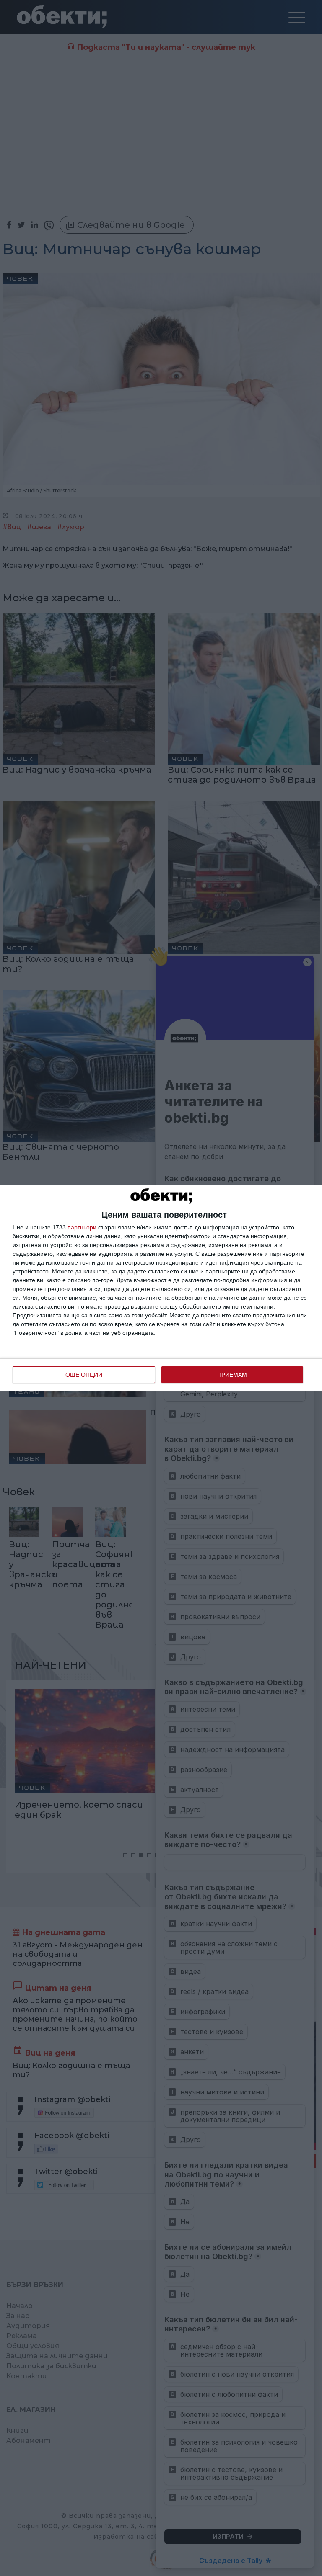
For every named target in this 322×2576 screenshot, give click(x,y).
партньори (82, 1227)
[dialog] (161, 1288)
